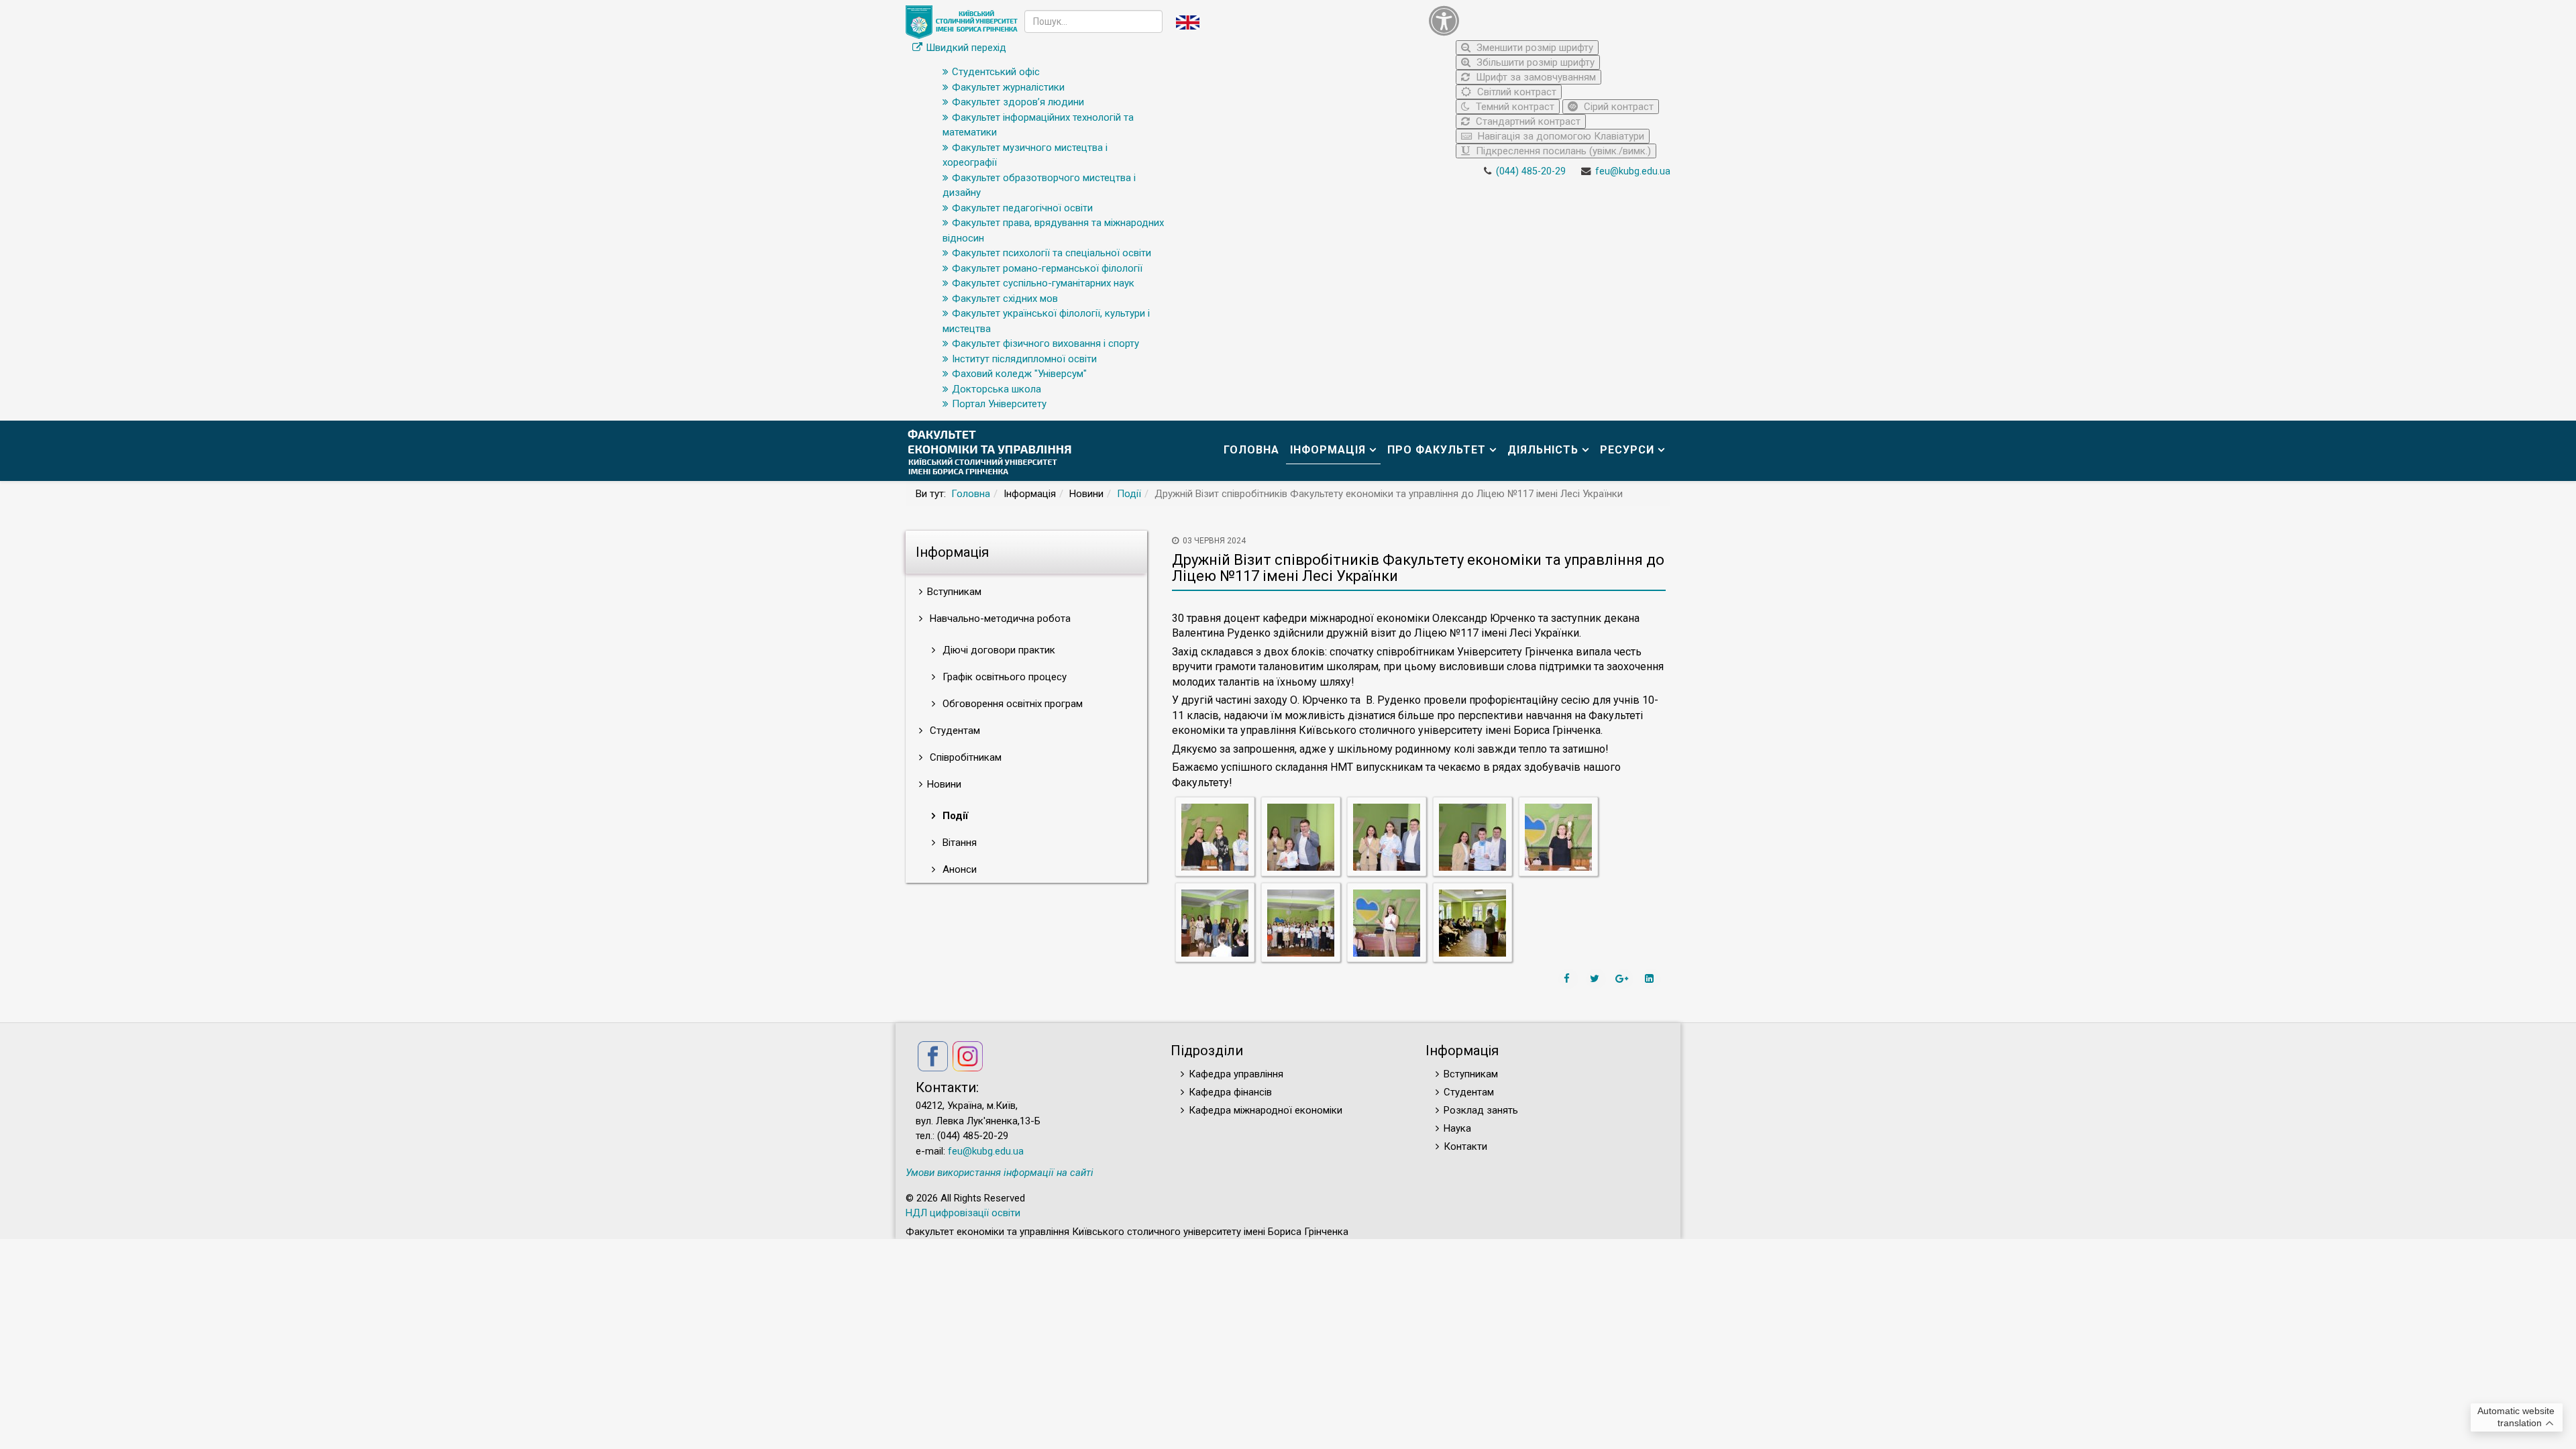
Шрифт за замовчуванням (1535, 77)
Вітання (958, 843)
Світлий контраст (1515, 92)
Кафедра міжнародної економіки (1266, 1110)
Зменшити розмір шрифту (1534, 48)
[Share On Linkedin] (1651, 979)
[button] (1546, 20)
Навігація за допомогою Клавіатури (1560, 136)
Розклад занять (1481, 1110)
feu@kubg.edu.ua (1633, 171)
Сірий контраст (1617, 107)
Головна (1251, 450)
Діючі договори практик (998, 650)
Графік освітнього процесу (1003, 677)
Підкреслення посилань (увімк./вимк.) (1562, 151)
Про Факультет (1437, 450)
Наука (1457, 1128)
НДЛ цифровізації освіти (963, 1213)
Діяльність (1543, 450)
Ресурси (1627, 450)
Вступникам (1471, 1074)
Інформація (1328, 450)
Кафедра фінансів (1230, 1092)
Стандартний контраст (1527, 121)
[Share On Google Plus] (1623, 979)
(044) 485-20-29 (1531, 171)
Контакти (1465, 1146)
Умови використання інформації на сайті (1000, 1173)
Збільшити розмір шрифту (1534, 62)
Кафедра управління (1236, 1074)
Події (1129, 494)
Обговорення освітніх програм (1011, 704)
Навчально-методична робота (999, 619)
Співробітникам (964, 757)
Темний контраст (1514, 107)
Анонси (958, 869)
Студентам (954, 731)
